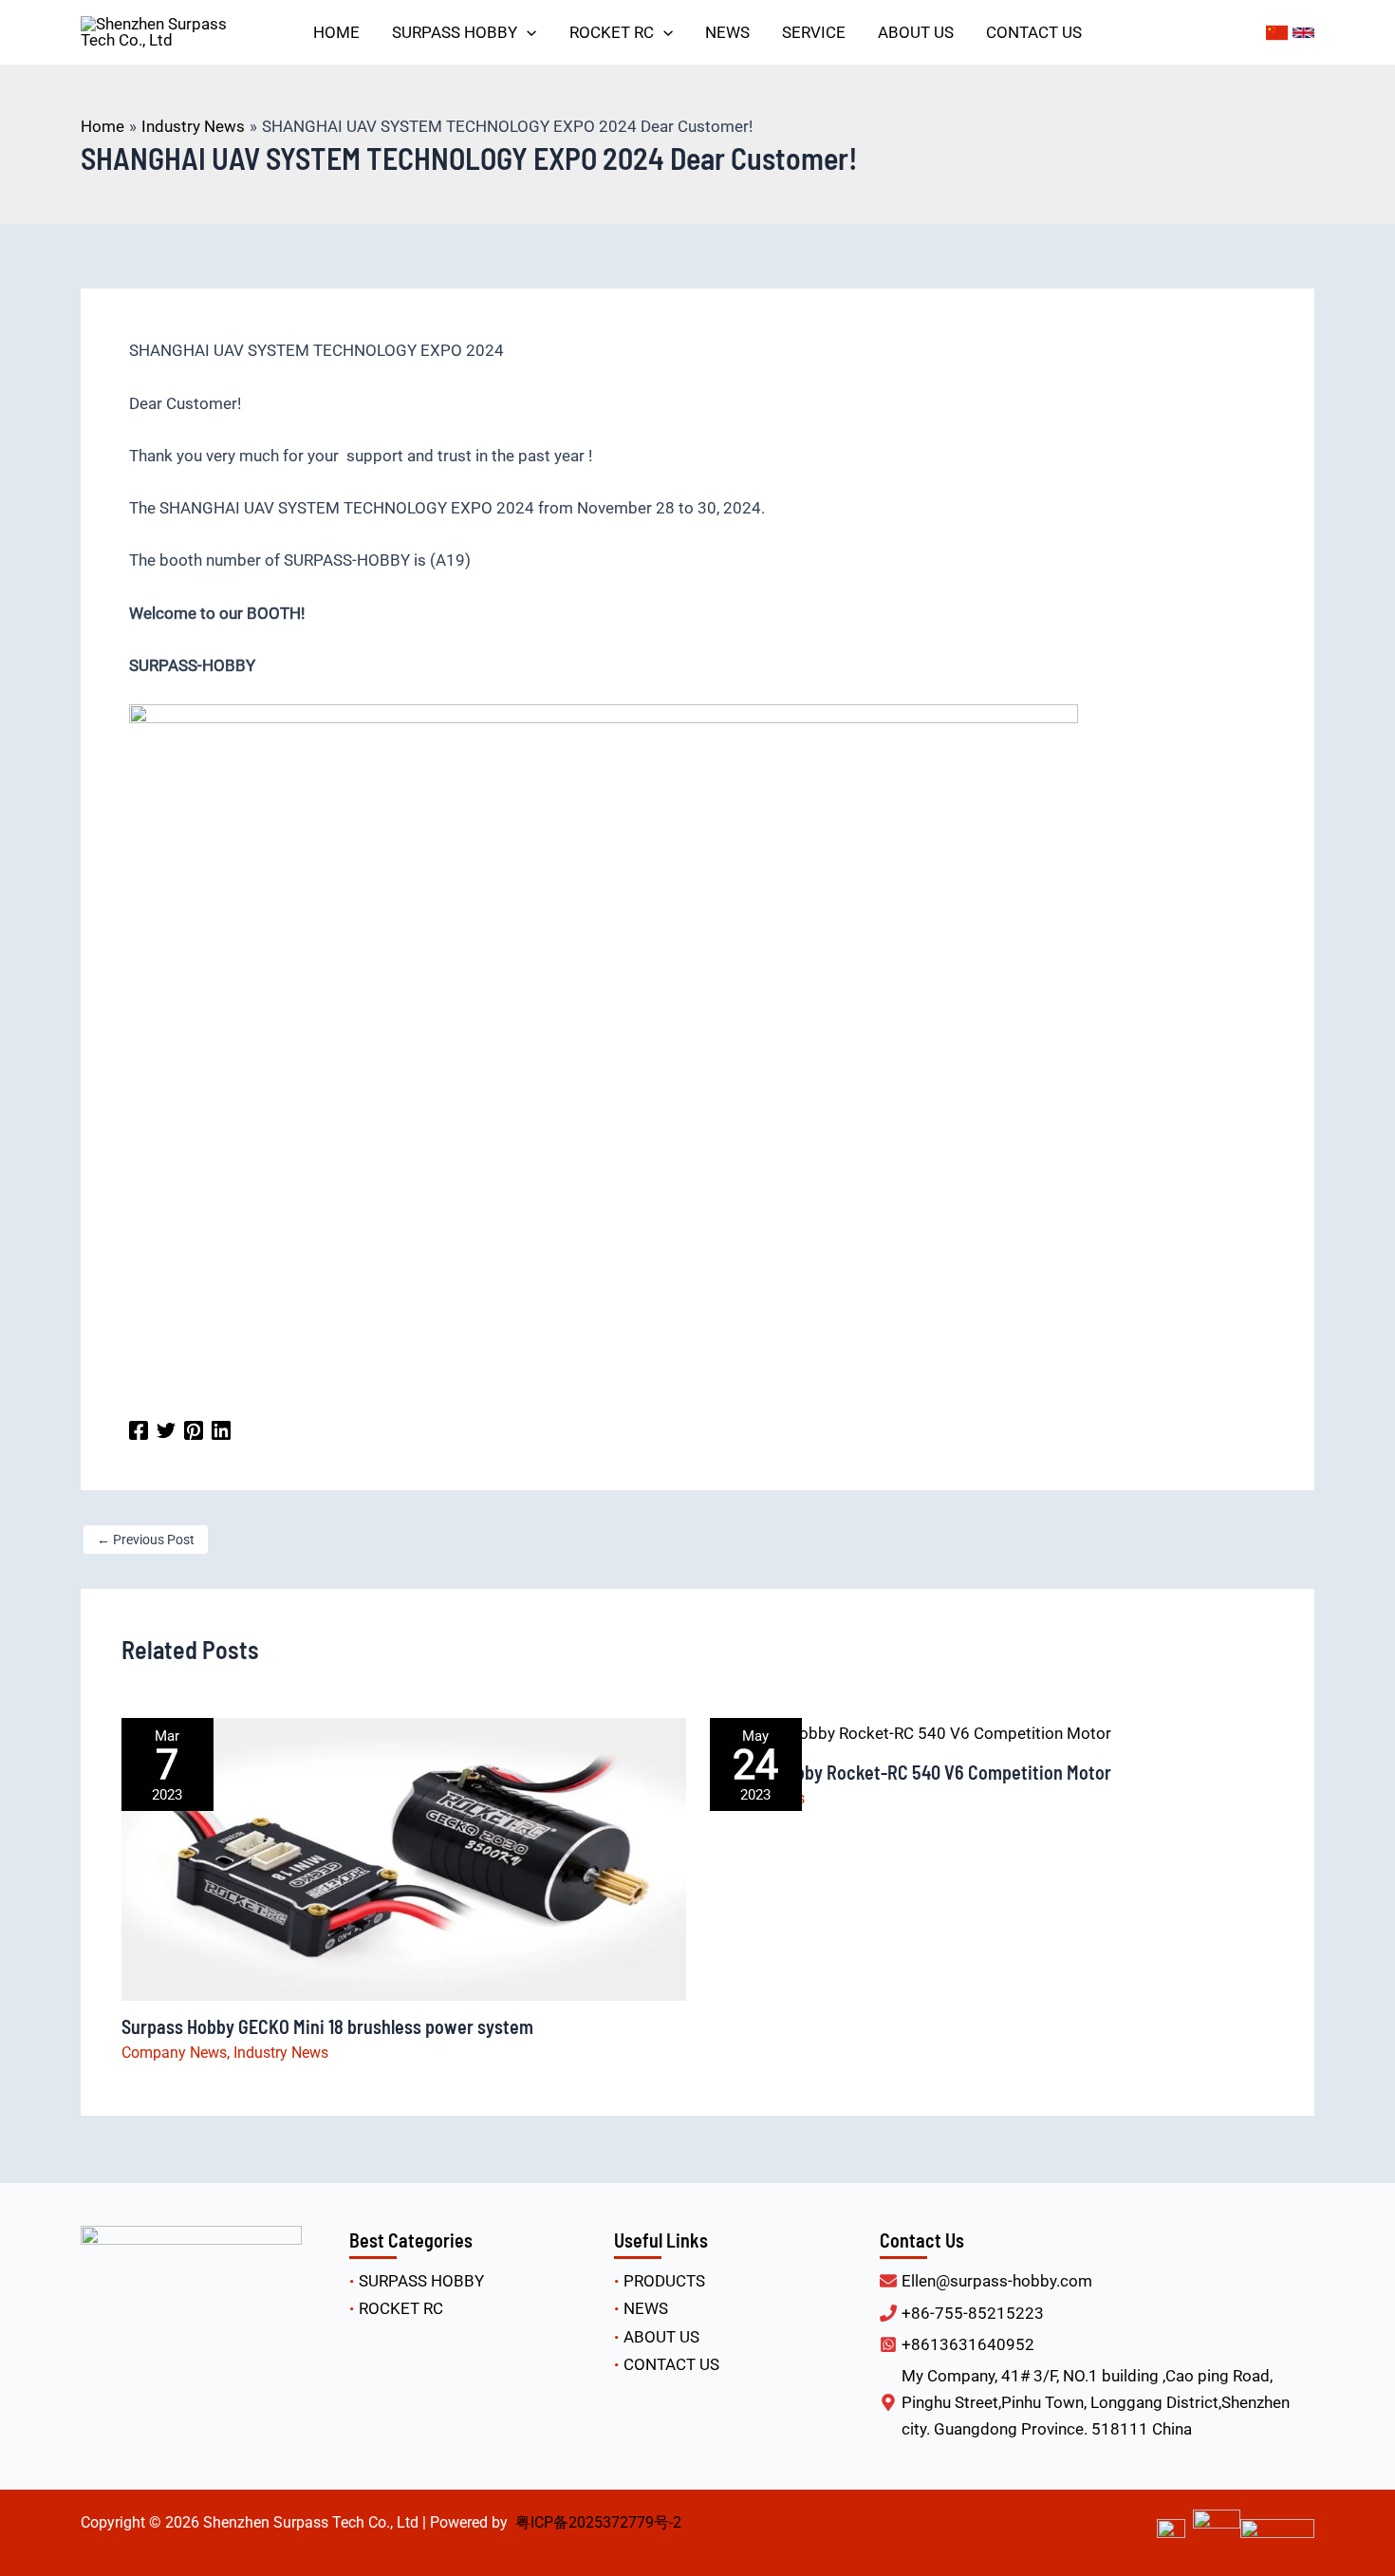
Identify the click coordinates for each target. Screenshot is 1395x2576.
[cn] (1277, 33)
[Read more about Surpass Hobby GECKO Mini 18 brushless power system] (404, 1858)
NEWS (646, 2308)
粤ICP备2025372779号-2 (598, 2522)
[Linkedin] (221, 1429)
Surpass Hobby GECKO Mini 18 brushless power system (327, 2026)
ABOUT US (661, 2337)
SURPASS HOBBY (421, 2281)
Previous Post (146, 1540)
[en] (1303, 33)
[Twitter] (166, 1429)
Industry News (281, 2053)
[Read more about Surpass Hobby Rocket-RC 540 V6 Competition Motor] (911, 1731)
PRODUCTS (664, 2281)
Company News (174, 2053)
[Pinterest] (194, 1429)
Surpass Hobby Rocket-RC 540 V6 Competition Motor (911, 1772)
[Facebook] (139, 1429)
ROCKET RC (401, 2308)
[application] (527, 32)
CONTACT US (671, 2364)
